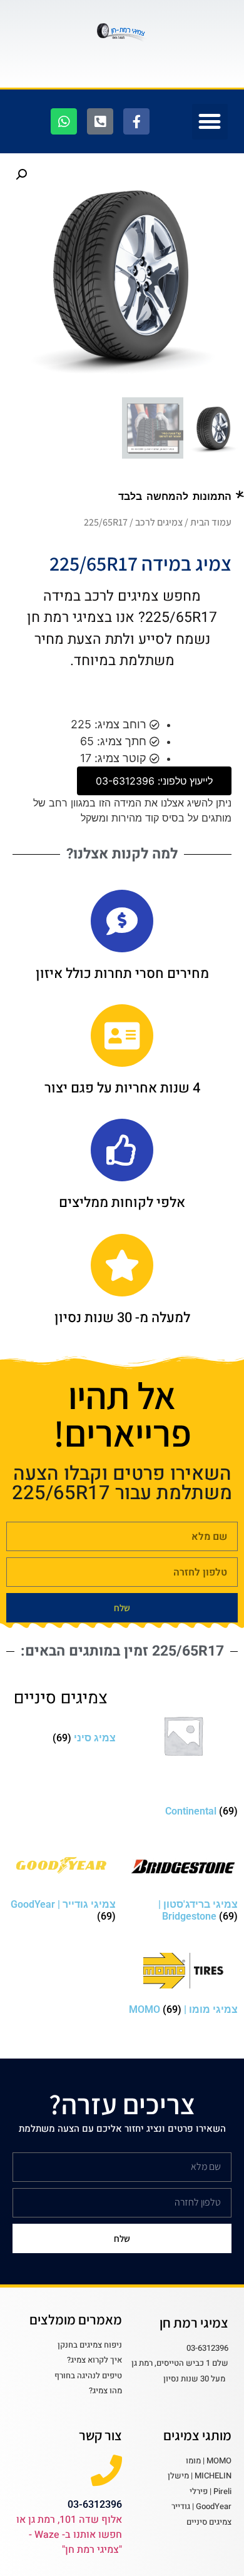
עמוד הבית (211, 522)
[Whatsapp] (64, 121)
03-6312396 (95, 2504)
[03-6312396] (106, 2470)
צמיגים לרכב (159, 522)
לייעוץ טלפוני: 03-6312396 (154, 781)
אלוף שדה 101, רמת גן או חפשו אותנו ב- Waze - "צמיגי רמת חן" (69, 2535)
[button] (210, 122)
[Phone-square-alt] (100, 121)
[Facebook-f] (136, 121)
